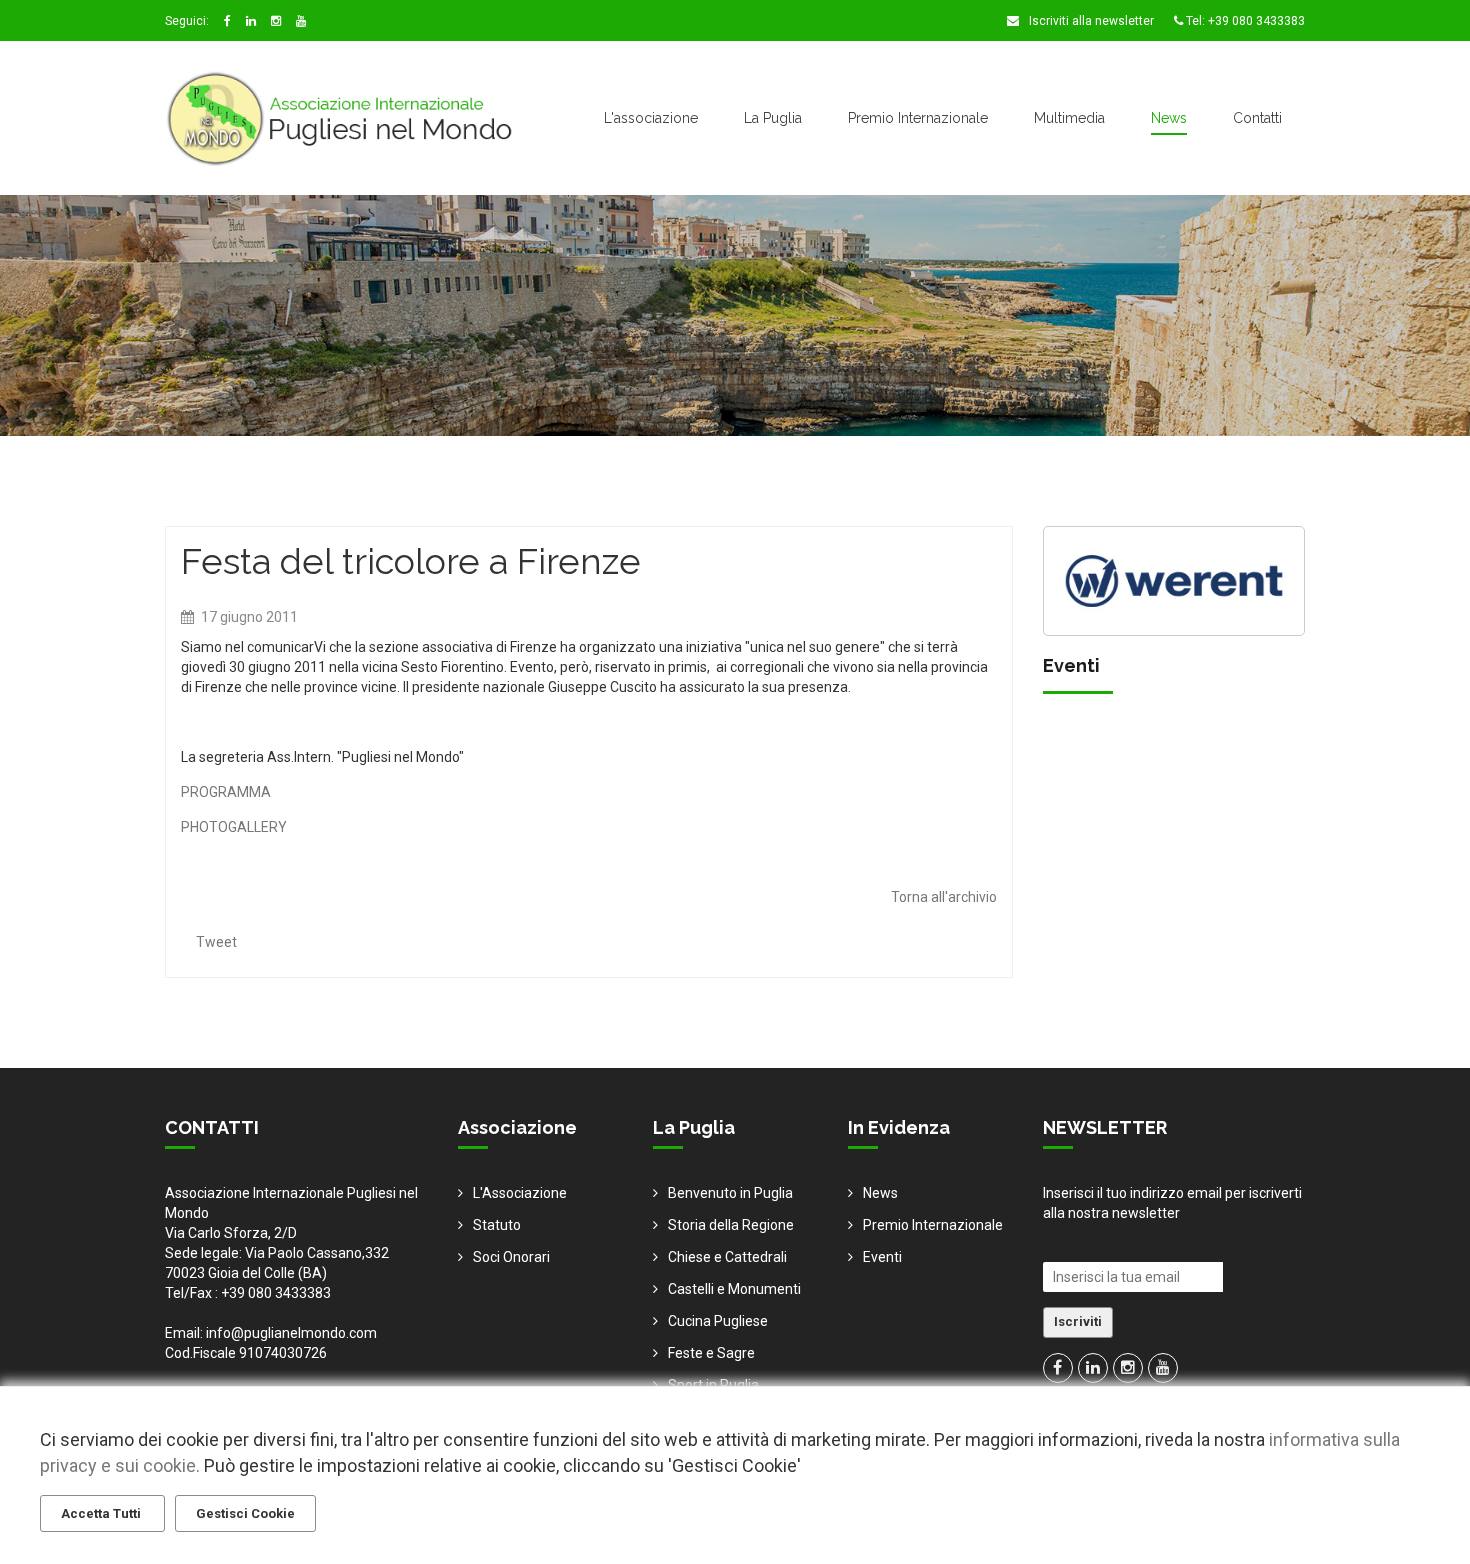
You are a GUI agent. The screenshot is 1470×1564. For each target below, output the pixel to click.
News (1169, 118)
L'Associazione (520, 1193)
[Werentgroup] (1174, 579)
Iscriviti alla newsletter (1090, 21)
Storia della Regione (731, 1225)
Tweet (216, 942)
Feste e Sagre (711, 1353)
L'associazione (651, 118)
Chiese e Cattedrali (727, 1257)
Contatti (1257, 118)
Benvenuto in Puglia (730, 1193)
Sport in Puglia (713, 1385)
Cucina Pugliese (718, 1321)
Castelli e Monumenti (734, 1289)
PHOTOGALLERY (234, 827)
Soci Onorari (511, 1257)
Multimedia (1069, 118)
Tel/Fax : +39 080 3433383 (248, 1293)
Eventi (882, 1257)
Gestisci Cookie (245, 1513)
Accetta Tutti (102, 1513)
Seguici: (187, 21)
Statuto (497, 1225)
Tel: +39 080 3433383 (1244, 21)
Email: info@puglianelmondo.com (271, 1333)
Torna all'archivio (944, 897)
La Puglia (773, 118)
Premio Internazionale (918, 118)
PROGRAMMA (226, 792)
